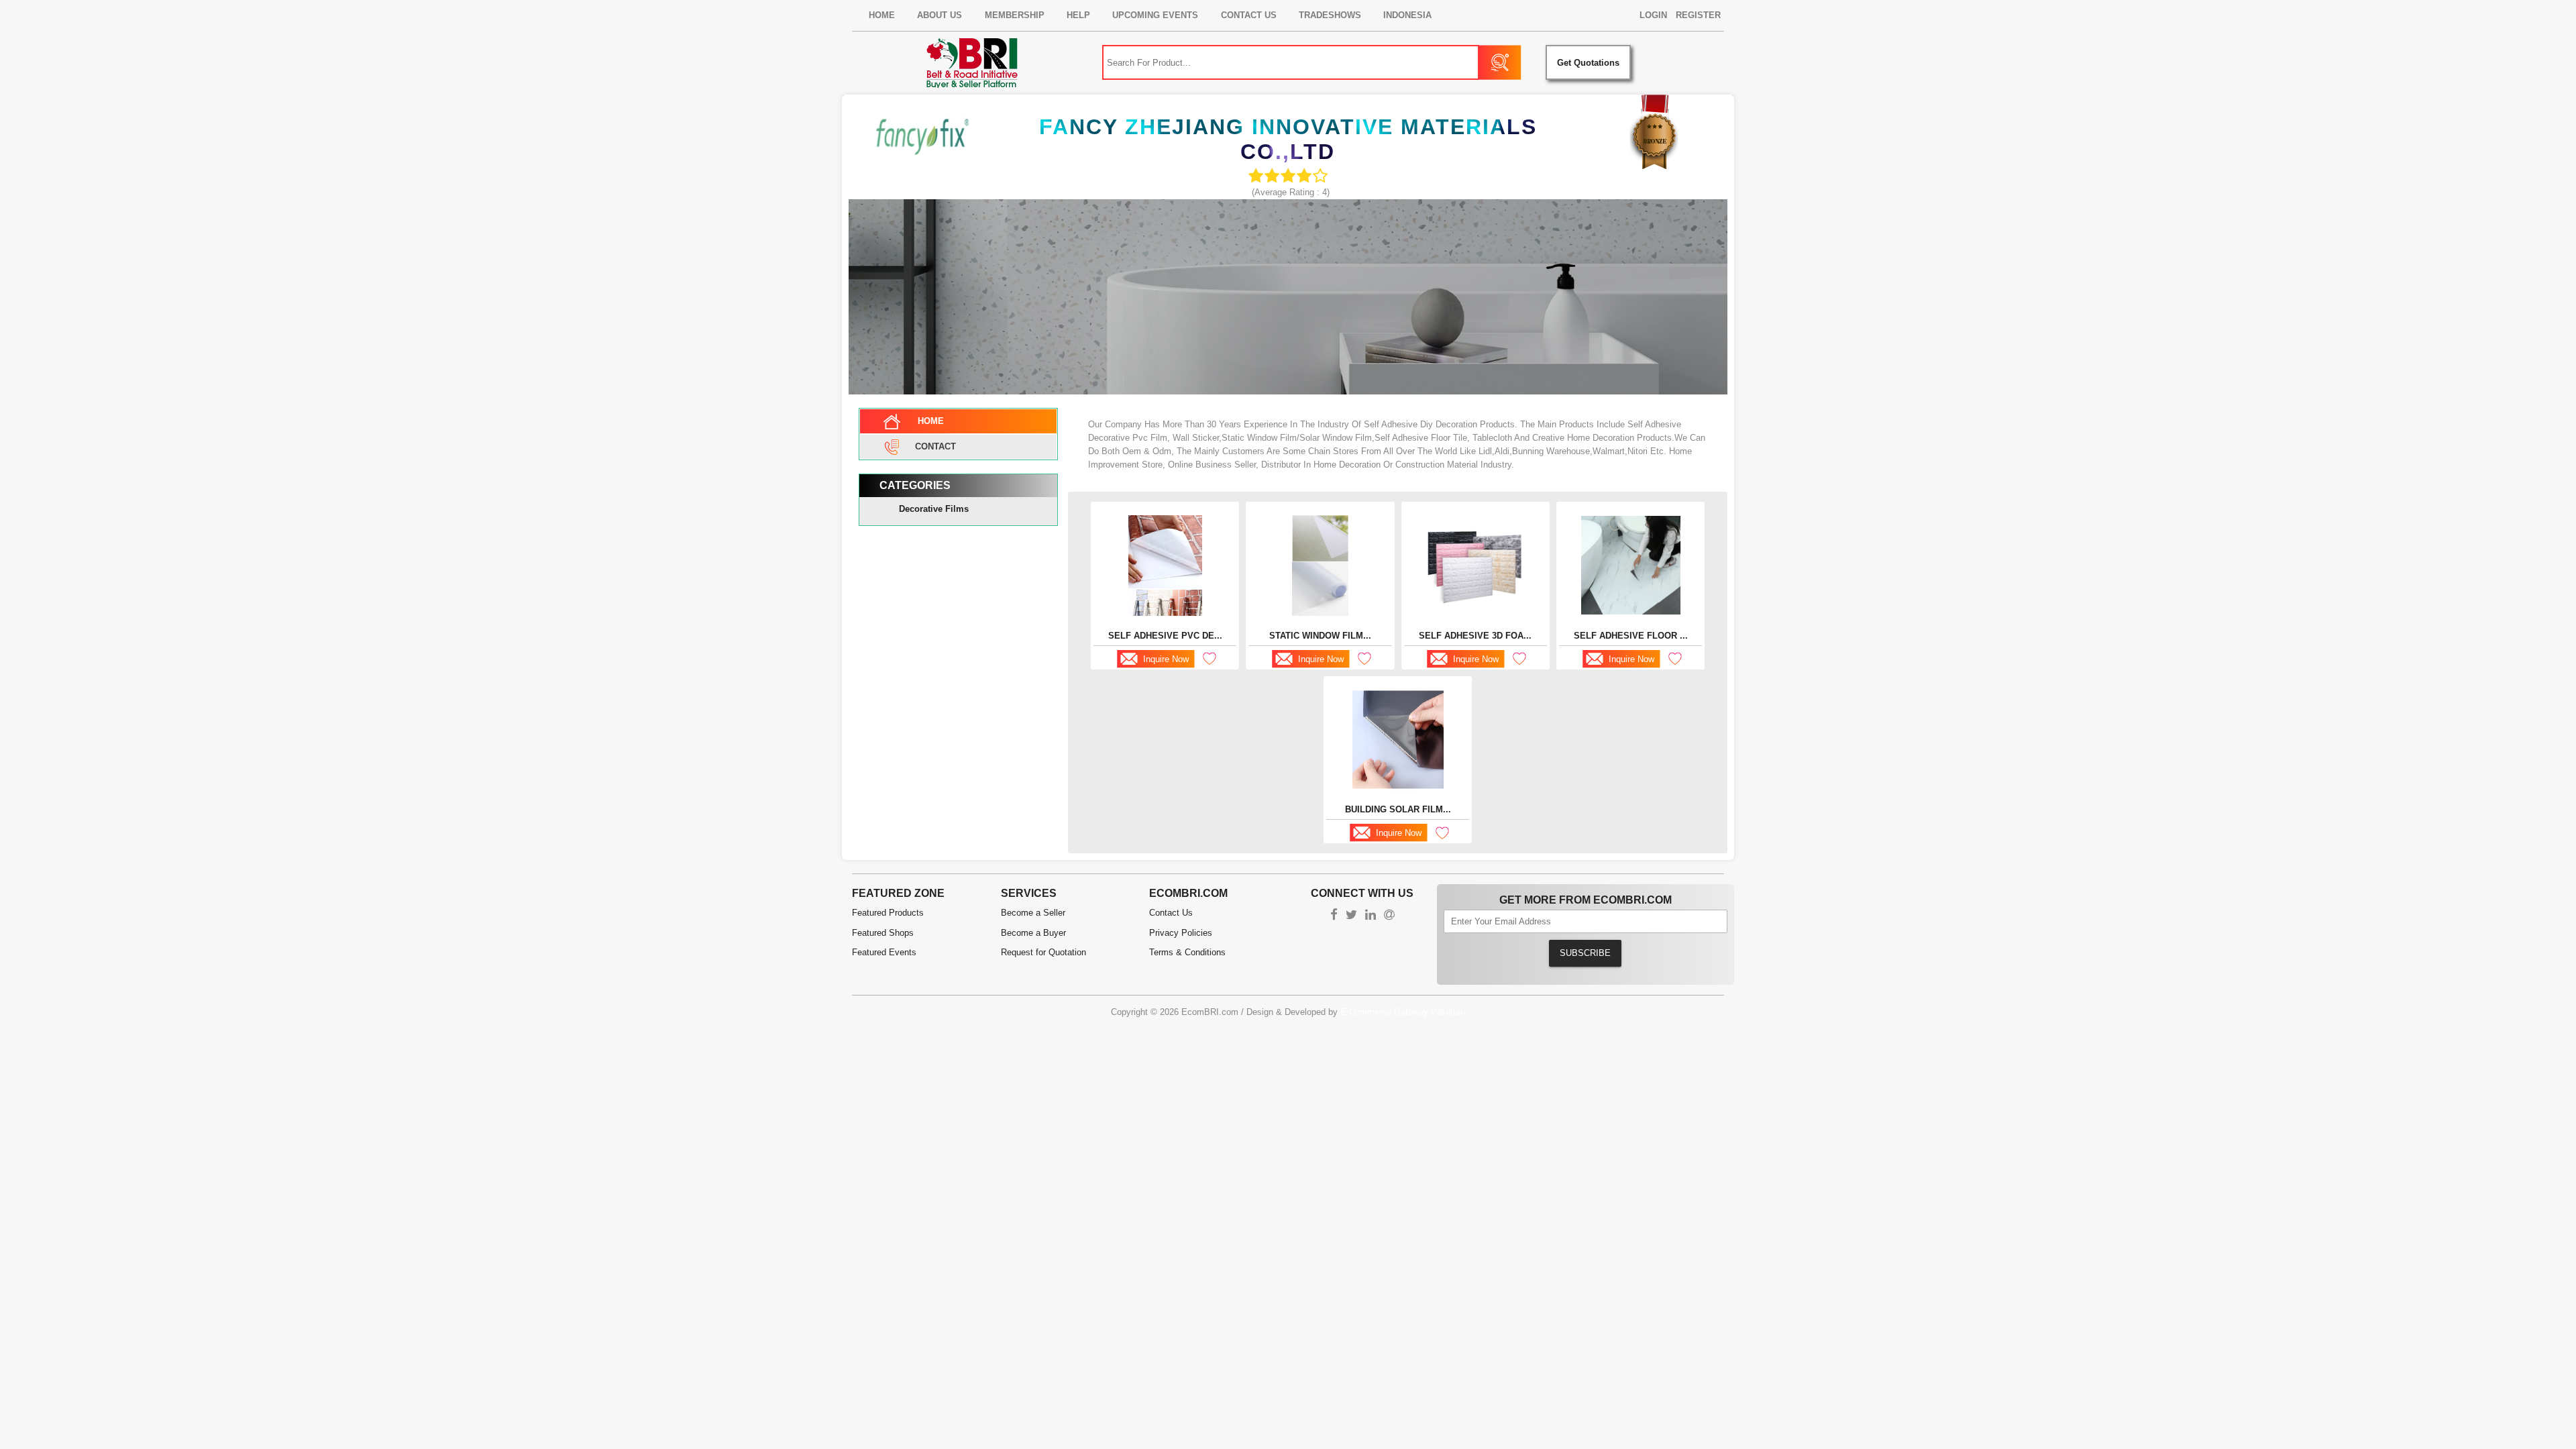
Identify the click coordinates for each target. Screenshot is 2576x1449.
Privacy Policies (1181, 933)
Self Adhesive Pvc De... (1165, 636)
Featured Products (888, 913)
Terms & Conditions (1187, 952)
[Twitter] (1351, 916)
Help (1078, 15)
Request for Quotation (1043, 952)
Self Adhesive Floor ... (1631, 636)
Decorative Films (934, 509)
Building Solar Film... (1398, 809)
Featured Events (884, 952)
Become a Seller (1033, 913)
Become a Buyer (1033, 933)
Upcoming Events (1155, 15)
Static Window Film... (1320, 636)
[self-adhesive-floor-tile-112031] (1631, 565)
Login (1653, 15)
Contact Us (1249, 15)
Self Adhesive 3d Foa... (1475, 636)
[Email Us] (1389, 916)
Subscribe (1585, 953)
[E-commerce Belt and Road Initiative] (972, 63)
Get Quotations (1588, 63)
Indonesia (1407, 15)
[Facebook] (1334, 916)
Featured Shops (883, 933)
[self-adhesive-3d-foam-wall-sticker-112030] (1475, 565)
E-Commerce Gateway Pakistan (1403, 1012)
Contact (935, 446)
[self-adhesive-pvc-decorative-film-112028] (1165, 566)
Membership (1015, 15)
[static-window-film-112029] (1320, 566)
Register (1698, 15)
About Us (940, 15)
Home (882, 15)
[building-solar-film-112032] (1398, 740)
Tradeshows (1330, 15)
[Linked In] (1371, 916)
